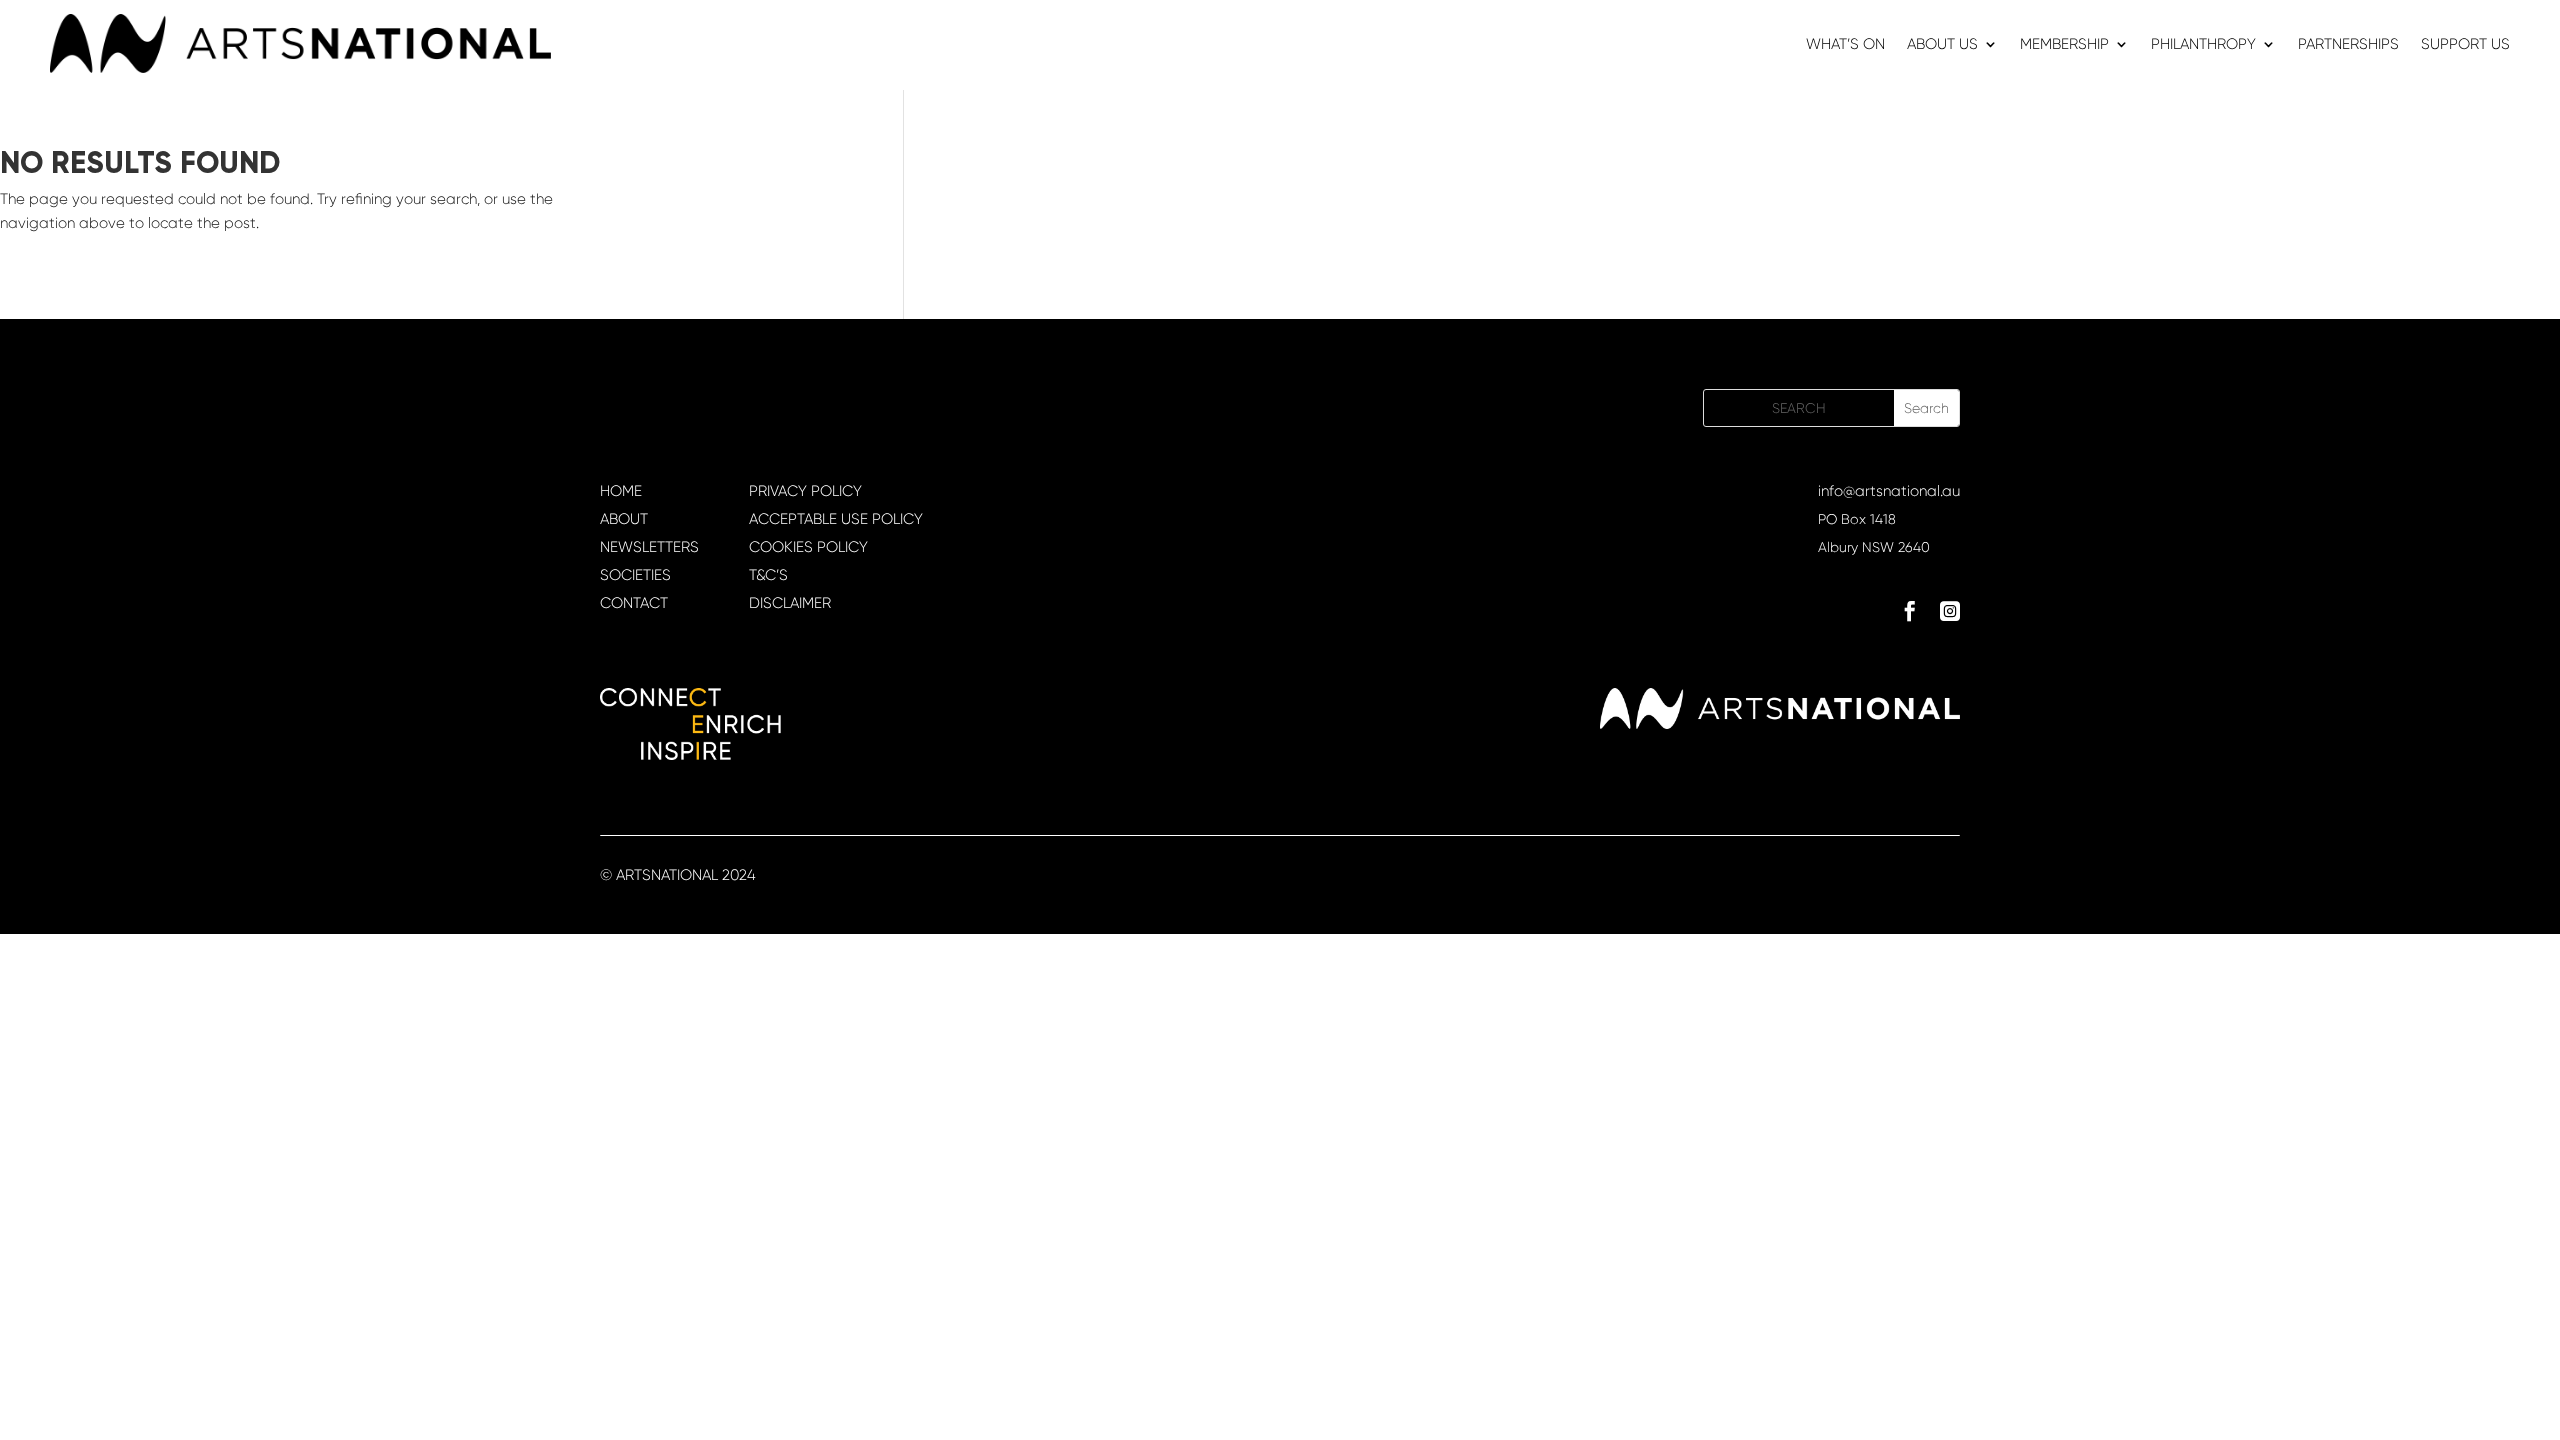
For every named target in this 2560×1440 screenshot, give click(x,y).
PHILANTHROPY (2203, 45)
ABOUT (624, 519)
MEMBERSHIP (2064, 45)
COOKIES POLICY (808, 547)
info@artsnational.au (1889, 491)
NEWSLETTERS (649, 547)
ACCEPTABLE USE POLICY (836, 519)
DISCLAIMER (790, 603)
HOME (621, 491)
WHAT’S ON (1845, 45)
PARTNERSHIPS (2348, 45)
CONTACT (634, 603)
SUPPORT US (2465, 45)
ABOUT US (1942, 45)
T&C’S (768, 575)
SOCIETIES (635, 575)
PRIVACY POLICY (805, 491)
